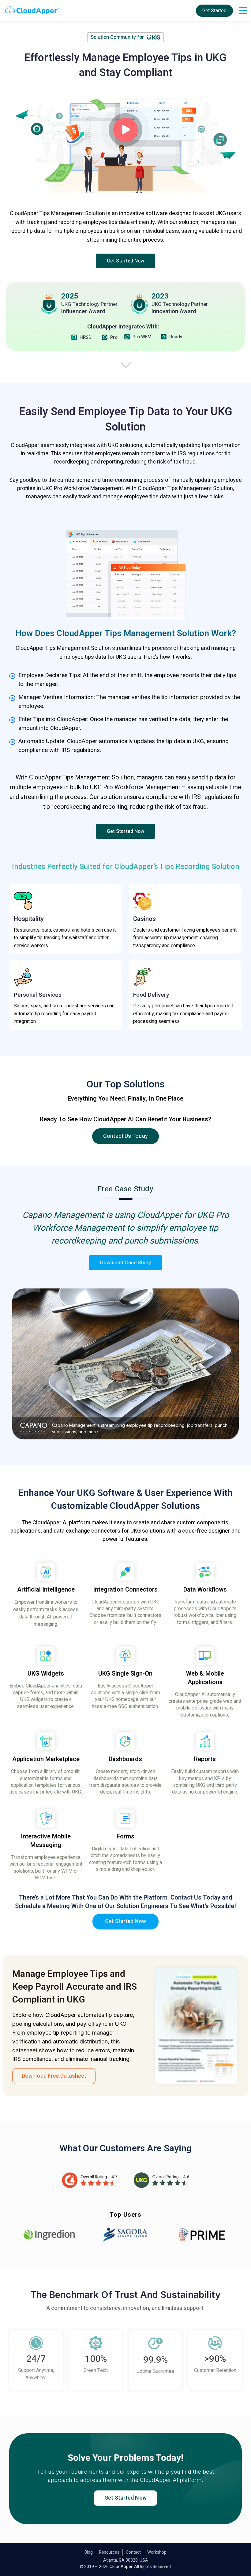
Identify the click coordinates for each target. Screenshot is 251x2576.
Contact (133, 2552)
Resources (109, 2552)
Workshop (157, 2552)
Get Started (214, 11)
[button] (126, 261)
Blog (89, 2552)
